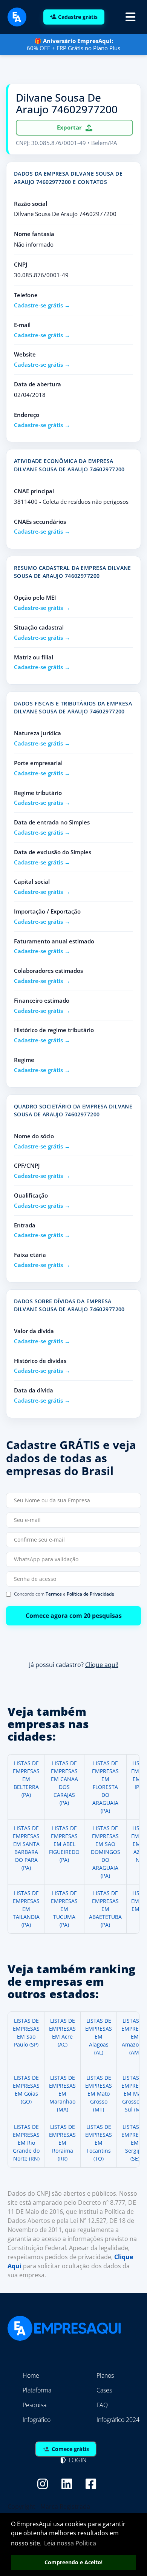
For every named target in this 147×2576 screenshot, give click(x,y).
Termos (54, 1594)
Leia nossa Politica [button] (70, 2543)
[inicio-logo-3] (17, 16)
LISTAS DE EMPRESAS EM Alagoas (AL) (99, 2037)
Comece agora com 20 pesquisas (74, 1616)
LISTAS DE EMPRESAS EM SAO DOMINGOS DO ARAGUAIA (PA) (106, 1852)
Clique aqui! (102, 1664)
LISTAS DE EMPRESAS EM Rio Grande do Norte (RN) (26, 2143)
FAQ (102, 2405)
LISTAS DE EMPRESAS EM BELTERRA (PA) (26, 1779)
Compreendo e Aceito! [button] (73, 2562)
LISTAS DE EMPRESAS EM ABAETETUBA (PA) (105, 1909)
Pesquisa (34, 2405)
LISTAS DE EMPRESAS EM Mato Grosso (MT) (99, 2094)
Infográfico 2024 (118, 2420)
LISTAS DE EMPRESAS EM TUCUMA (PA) (64, 1909)
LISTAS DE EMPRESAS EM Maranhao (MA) (62, 2094)
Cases (104, 2390)
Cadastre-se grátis (38, 305)
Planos (105, 2375)
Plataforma (37, 2390)
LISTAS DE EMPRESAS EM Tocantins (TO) (99, 2143)
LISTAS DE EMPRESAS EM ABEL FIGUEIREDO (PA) (64, 1844)
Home (31, 2375)
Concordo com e (64, 1594)
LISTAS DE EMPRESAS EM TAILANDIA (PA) (26, 1909)
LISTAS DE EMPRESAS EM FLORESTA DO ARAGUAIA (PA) (105, 1787)
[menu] (130, 17)
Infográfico (37, 2420)
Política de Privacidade (90, 1594)
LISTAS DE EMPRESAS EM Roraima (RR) (62, 2143)
